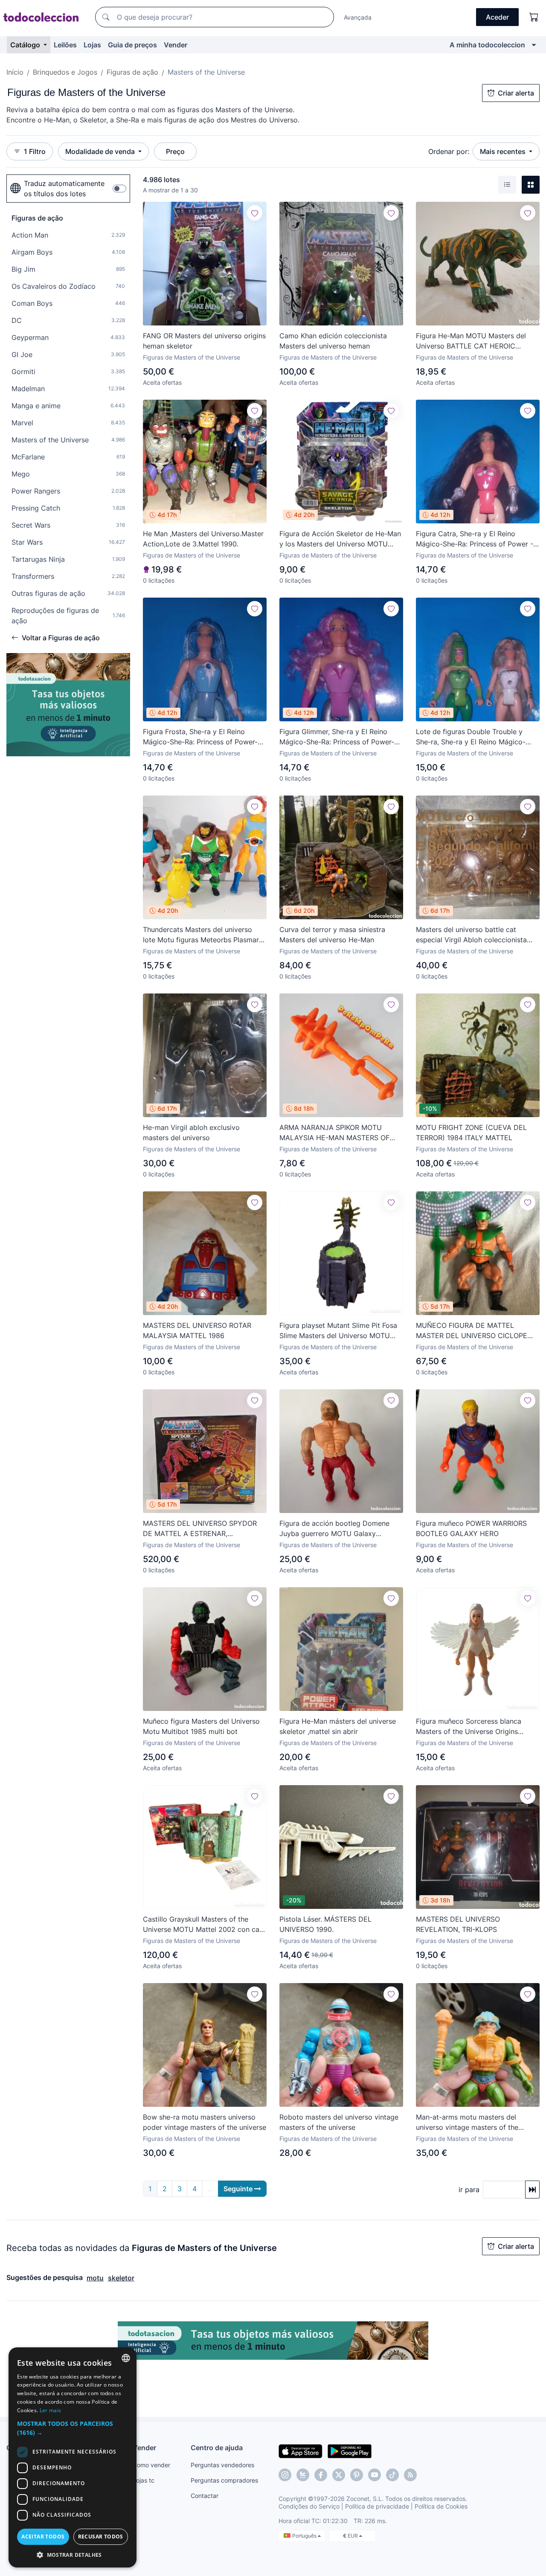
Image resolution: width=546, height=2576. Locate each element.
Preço (175, 151)
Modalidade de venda (101, 151)
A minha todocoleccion (487, 45)
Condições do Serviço (309, 2506)
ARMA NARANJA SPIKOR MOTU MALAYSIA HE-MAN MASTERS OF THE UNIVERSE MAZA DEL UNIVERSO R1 (341, 1133)
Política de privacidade (377, 2506)
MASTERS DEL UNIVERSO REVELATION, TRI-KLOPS (458, 1924)
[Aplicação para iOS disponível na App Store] (301, 2451)
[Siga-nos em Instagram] (285, 2475)
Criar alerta (516, 93)
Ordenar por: (449, 151)
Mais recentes (504, 151)
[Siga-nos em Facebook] (321, 2475)
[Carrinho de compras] (534, 17)
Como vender (151, 2465)
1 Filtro (35, 151)
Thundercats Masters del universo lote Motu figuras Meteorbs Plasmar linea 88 (201, 935)
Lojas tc (144, 2480)
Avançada (358, 17)
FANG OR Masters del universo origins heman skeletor (204, 341)
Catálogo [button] (26, 45)
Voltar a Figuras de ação (61, 638)
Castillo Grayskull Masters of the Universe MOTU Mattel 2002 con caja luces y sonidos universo (204, 1925)
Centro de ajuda (217, 2448)
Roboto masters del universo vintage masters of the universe (339, 2122)
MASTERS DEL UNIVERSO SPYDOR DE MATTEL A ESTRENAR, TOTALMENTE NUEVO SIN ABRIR (200, 1529)
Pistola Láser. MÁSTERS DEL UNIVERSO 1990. (325, 1924)
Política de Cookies (441, 2506)
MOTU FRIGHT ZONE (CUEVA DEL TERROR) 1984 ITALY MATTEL (471, 1133)
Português (305, 2536)
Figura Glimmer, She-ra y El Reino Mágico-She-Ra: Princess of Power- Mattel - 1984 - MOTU (337, 737)
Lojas (92, 45)
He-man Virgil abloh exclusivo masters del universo (191, 1133)
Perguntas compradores (224, 2480)
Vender (176, 45)
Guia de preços (132, 45)
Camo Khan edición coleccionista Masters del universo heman (333, 341)
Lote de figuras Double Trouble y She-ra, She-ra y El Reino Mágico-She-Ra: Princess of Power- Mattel (471, 737)
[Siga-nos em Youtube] (375, 2475)
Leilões (65, 45)
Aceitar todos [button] (43, 2537)
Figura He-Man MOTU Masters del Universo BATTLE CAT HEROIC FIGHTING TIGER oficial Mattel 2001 (474, 341)
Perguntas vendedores (222, 2465)
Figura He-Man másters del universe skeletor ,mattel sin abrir (338, 1726)
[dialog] (73, 2457)
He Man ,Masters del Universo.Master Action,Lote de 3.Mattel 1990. (203, 539)
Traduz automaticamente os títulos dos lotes (64, 189)
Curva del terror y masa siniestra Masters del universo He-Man (332, 935)
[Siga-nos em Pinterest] (357, 2475)
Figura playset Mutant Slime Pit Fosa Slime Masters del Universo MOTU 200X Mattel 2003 (338, 1331)
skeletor (121, 2278)
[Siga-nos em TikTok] (392, 2475)
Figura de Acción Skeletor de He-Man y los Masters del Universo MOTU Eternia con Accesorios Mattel (340, 539)
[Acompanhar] (255, 213)
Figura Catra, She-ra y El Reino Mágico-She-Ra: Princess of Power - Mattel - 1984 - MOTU (475, 539)
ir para (469, 2190)
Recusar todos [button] (101, 2537)
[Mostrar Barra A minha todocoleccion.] (534, 45)
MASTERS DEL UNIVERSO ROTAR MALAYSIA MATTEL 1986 (197, 1330)
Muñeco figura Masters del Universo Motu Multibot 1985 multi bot (201, 1726)
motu (95, 2278)
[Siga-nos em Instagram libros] (303, 2475)
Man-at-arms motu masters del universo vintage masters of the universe (467, 2123)
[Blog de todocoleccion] (410, 2475)
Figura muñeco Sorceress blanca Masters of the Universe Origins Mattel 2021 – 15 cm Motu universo (473, 1727)
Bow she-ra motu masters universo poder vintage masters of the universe (205, 2122)
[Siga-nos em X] (339, 2475)
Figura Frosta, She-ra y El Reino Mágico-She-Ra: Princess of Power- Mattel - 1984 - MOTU (200, 737)
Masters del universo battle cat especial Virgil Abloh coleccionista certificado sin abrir (471, 935)
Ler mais (50, 2410)
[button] (73, 2428)
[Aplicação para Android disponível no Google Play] (350, 2451)
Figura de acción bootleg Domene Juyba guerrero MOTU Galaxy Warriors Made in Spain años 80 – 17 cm (338, 1529)
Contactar (205, 2496)
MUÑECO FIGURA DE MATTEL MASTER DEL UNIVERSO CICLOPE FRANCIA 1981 (472, 1331)
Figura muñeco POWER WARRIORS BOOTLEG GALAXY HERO (471, 1528)
